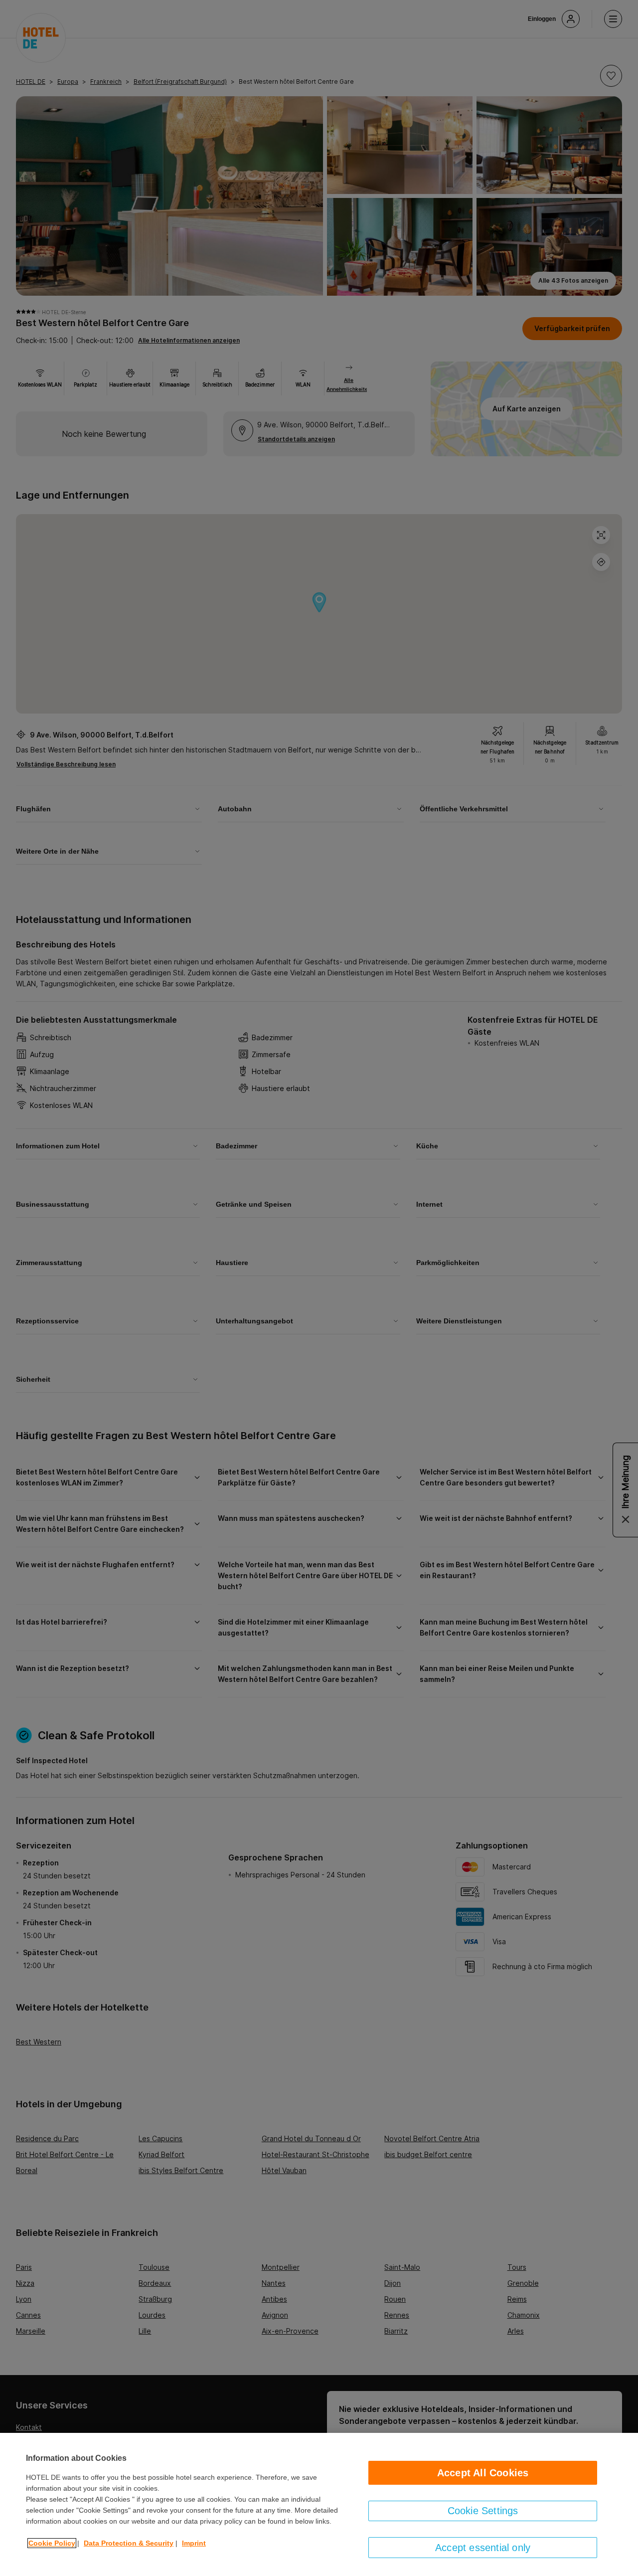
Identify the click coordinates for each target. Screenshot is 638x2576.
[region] (319, 2504)
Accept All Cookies (483, 2473)
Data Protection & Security (129, 2543)
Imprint (194, 2543)
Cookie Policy (52, 2543)
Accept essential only (483, 2548)
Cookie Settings (483, 2511)
